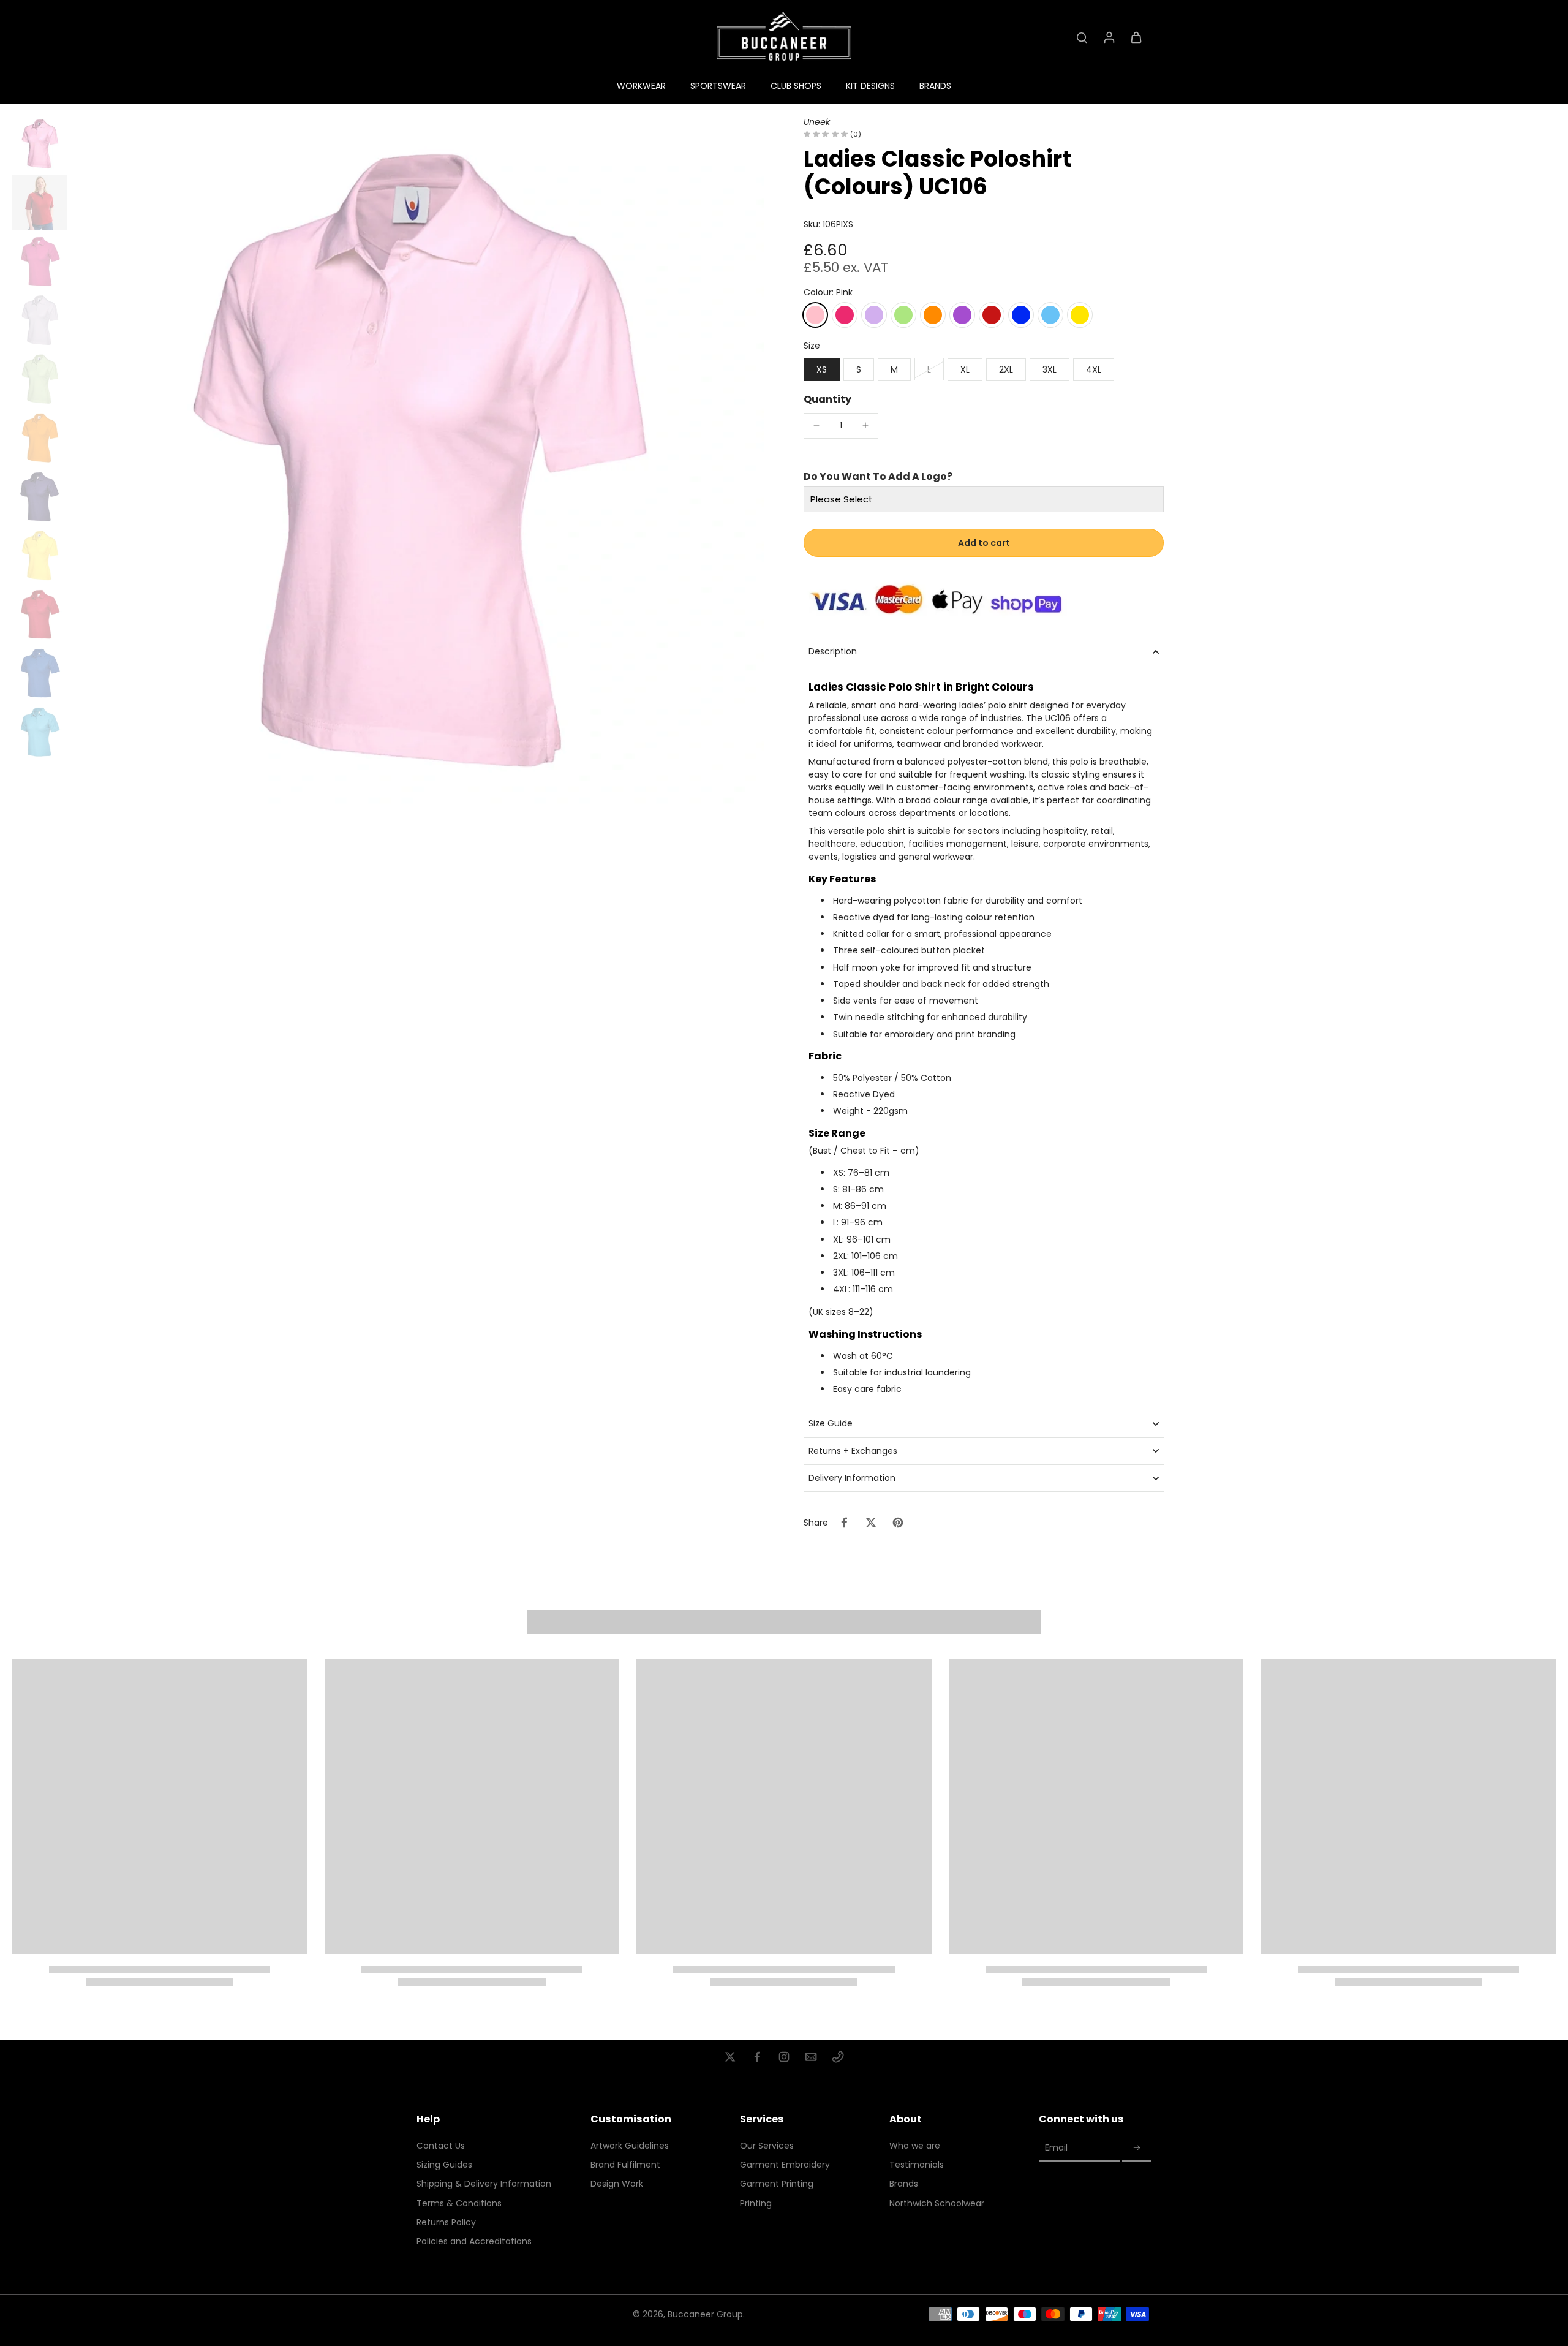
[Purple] (962, 315)
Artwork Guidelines (630, 2146)
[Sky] (1050, 315)
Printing (756, 2204)
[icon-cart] (1136, 37)
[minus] (816, 425)
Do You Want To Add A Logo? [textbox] (878, 477)
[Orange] (933, 315)
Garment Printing (777, 2184)
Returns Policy (446, 2223)
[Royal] (1021, 315)
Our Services (767, 2146)
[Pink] (815, 315)
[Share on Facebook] (844, 1523)
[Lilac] (874, 315)
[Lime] (903, 315)
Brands (904, 2184)
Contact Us (441, 2146)
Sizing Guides (444, 2165)
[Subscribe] (1137, 2148)
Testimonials (917, 2165)
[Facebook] (757, 2057)
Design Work (617, 2184)
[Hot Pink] (845, 315)
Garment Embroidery (785, 2165)
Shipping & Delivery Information (484, 2184)
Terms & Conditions (459, 2204)
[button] (984, 543)
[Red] (992, 315)
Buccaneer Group (705, 2314)
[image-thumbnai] (40, 144)
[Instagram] (784, 2057)
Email (1056, 2148)
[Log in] (1109, 37)
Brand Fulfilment (625, 2165)
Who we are (915, 2146)
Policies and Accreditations (474, 2242)
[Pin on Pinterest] (898, 1523)
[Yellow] (1080, 315)
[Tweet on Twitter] (871, 1523)
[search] (1082, 37)
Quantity (827, 399)
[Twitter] (730, 2057)
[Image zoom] (418, 463)
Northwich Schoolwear (937, 2204)
